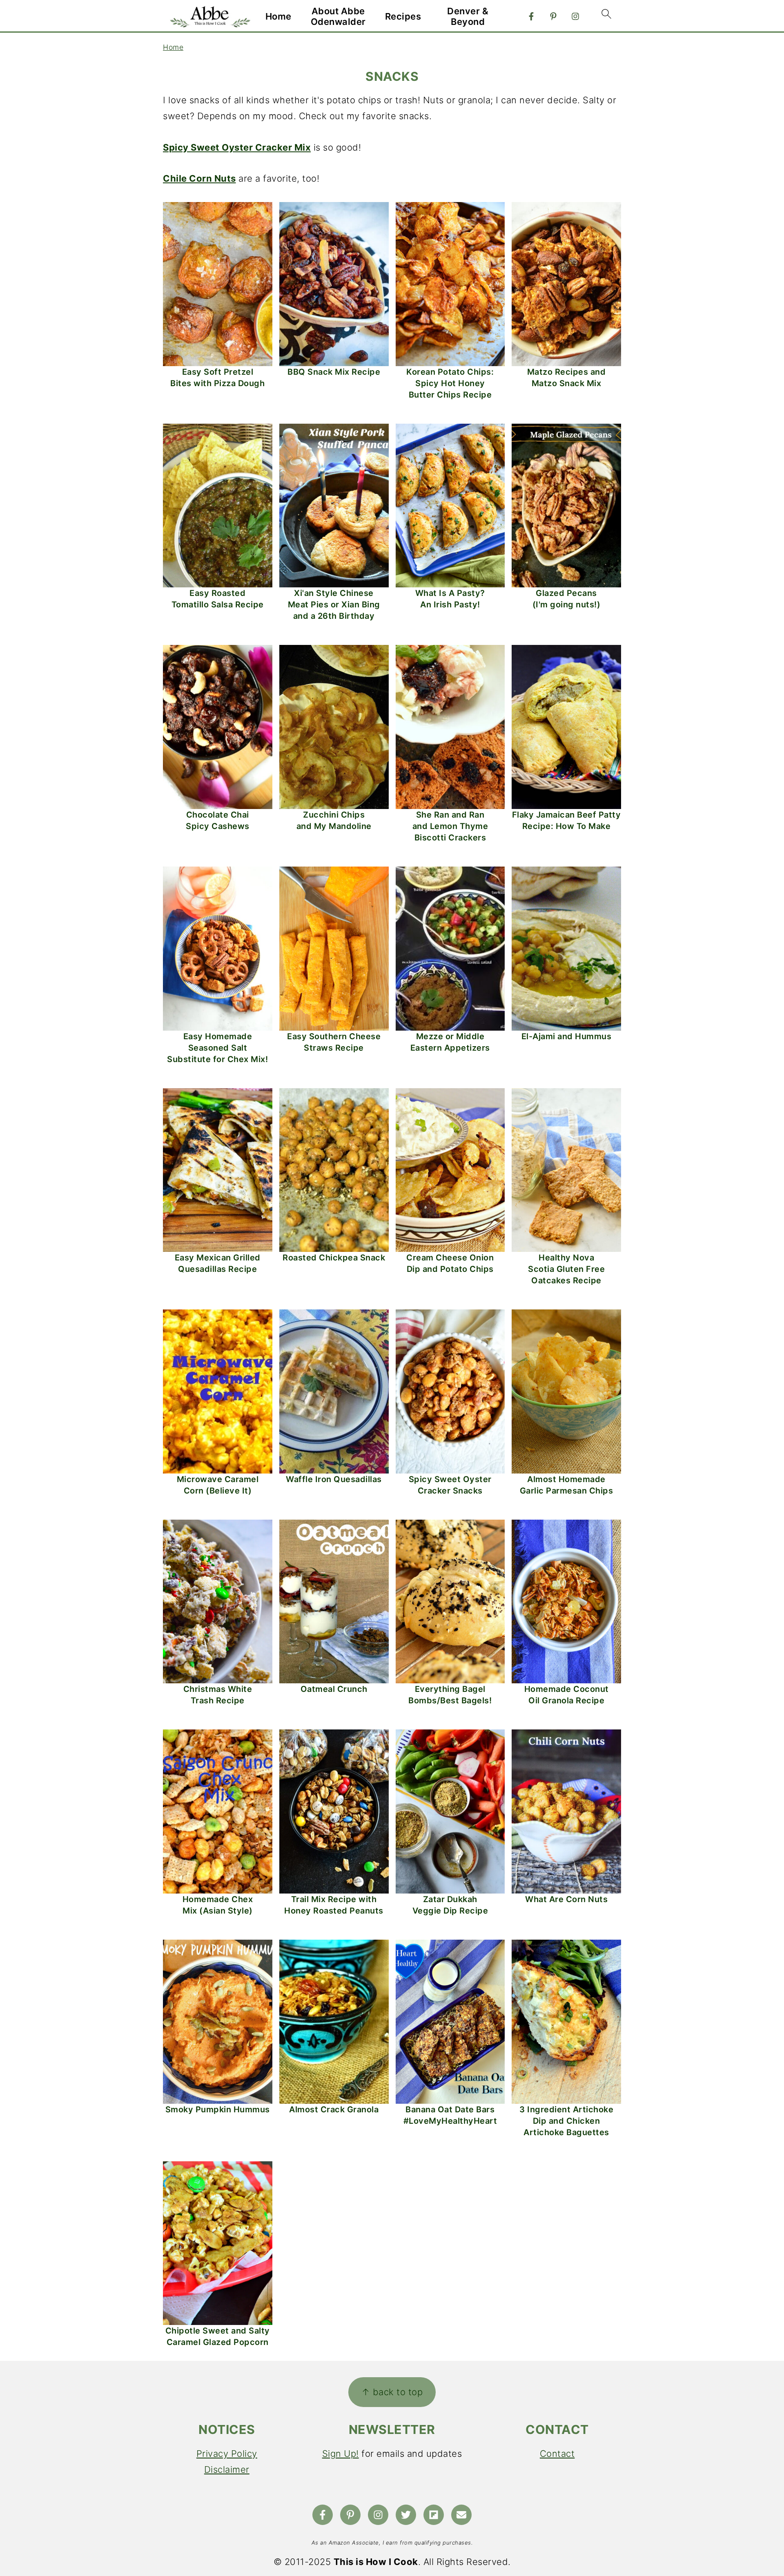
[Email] (461, 2515)
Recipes (403, 16)
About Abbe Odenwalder (338, 16)
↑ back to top (392, 2392)
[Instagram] (575, 16)
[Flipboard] (434, 2515)
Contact (557, 2454)
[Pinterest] (553, 16)
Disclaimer (227, 2469)
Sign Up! (341, 2454)
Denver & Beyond (468, 16)
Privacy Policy (227, 2454)
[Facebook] (531, 16)
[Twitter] (406, 2515)
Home (278, 16)
